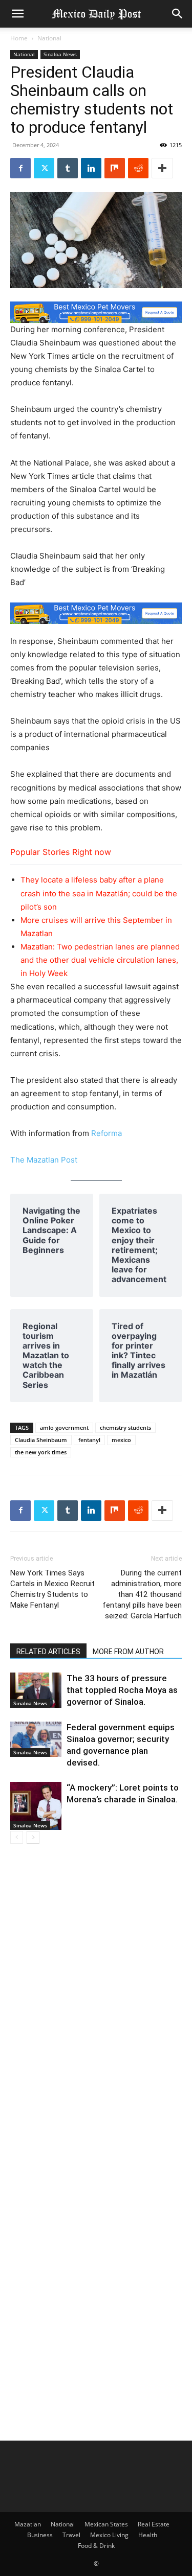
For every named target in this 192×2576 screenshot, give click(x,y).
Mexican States (106, 2524)
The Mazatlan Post (44, 1160)
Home (19, 38)
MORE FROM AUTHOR (128, 1652)
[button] (17, 14)
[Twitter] (44, 168)
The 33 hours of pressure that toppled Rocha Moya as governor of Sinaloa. (122, 1690)
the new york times (41, 1452)
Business (40, 2535)
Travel (71, 2535)
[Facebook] (20, 168)
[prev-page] (17, 1837)
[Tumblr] (68, 168)
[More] (162, 168)
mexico (121, 1440)
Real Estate (154, 2524)
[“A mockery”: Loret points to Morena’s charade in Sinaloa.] (36, 1806)
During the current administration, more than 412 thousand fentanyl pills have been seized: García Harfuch (142, 1594)
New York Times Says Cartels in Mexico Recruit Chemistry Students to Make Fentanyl (52, 1589)
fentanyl (89, 1440)
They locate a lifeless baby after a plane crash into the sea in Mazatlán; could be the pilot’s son (99, 893)
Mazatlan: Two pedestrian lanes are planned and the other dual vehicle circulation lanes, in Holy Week (100, 960)
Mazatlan (28, 2524)
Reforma (106, 1133)
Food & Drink (96, 2546)
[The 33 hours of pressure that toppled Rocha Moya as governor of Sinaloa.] (36, 1690)
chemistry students (125, 1428)
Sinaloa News (60, 54)
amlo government (64, 1428)
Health (148, 2535)
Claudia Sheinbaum (41, 1440)
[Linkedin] (91, 168)
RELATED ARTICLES (48, 1652)
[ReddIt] (138, 168)
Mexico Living (109, 2535)
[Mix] (115, 168)
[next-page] (33, 1837)
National (49, 38)
